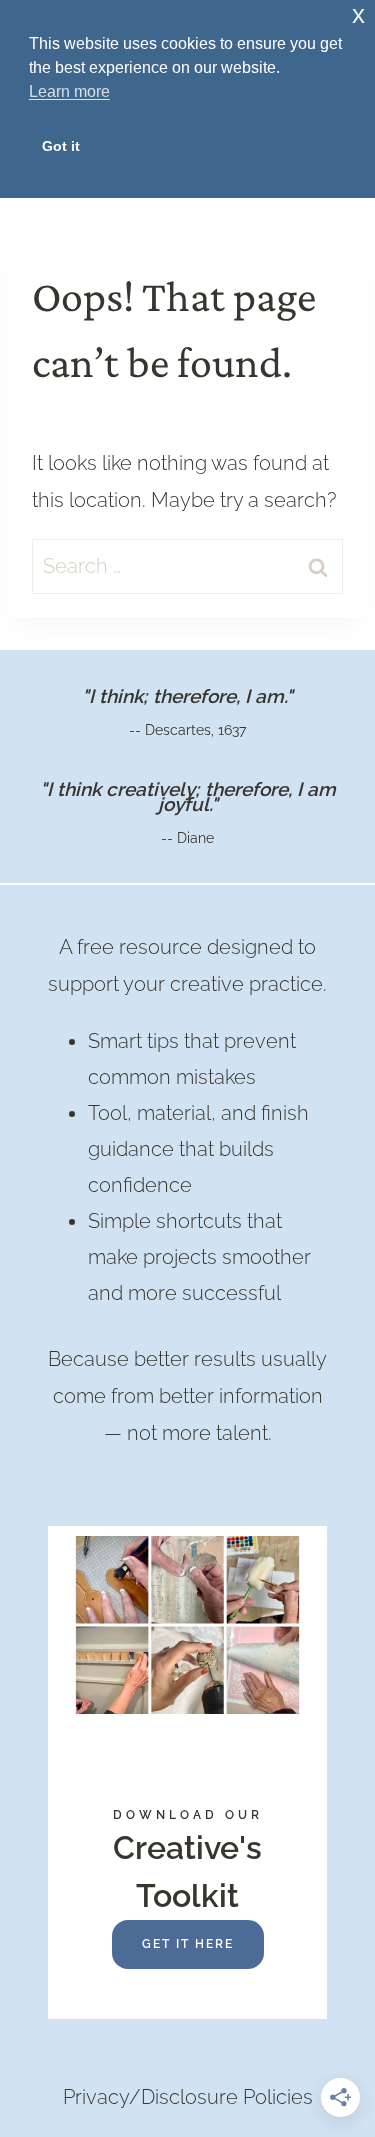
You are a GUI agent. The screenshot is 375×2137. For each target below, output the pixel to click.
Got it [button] (61, 146)
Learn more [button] (69, 91)
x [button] (358, 14)
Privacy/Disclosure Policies (188, 2097)
